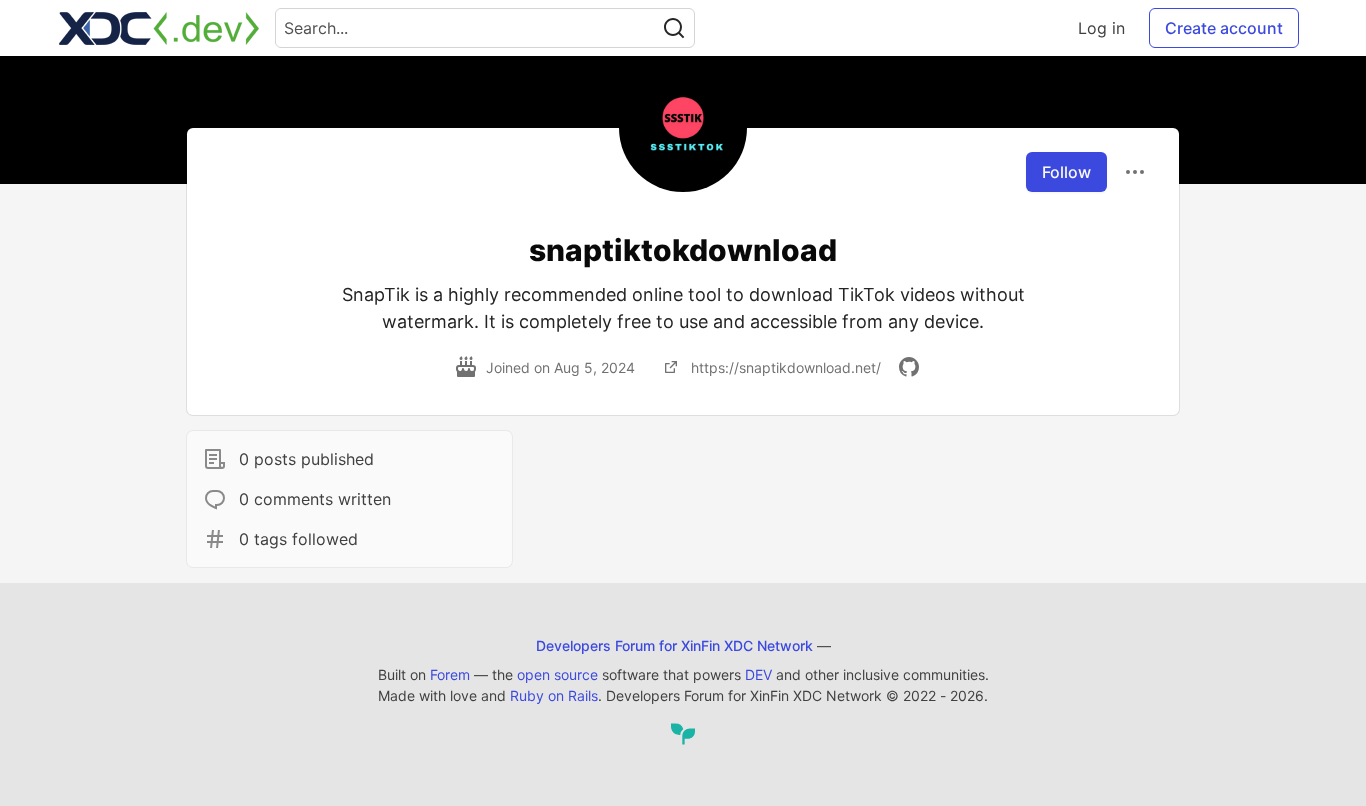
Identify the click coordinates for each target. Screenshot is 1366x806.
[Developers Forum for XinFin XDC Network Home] (159, 28)
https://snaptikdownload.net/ (786, 367)
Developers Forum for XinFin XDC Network (674, 645)
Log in (1101, 28)
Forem (450, 674)
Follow (1066, 172)
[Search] (674, 28)
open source (557, 674)
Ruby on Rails (554, 695)
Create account (1224, 28)
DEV (758, 674)
